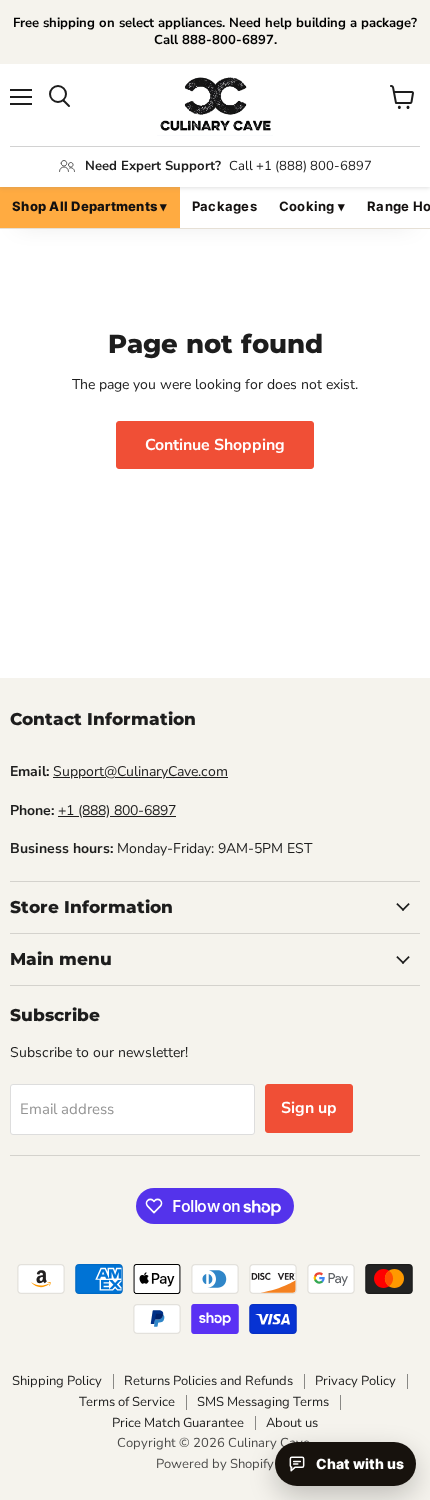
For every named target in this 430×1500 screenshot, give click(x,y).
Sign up (309, 1108)
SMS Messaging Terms (263, 1402)
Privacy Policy (355, 1381)
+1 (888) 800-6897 (117, 810)
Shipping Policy (57, 1381)
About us (292, 1423)
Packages (224, 206)
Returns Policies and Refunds (208, 1381)
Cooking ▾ (312, 206)
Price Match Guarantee (178, 1423)
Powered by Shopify (215, 1464)
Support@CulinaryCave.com (140, 771)
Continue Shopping (215, 445)
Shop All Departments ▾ (90, 206)
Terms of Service (127, 1402)
